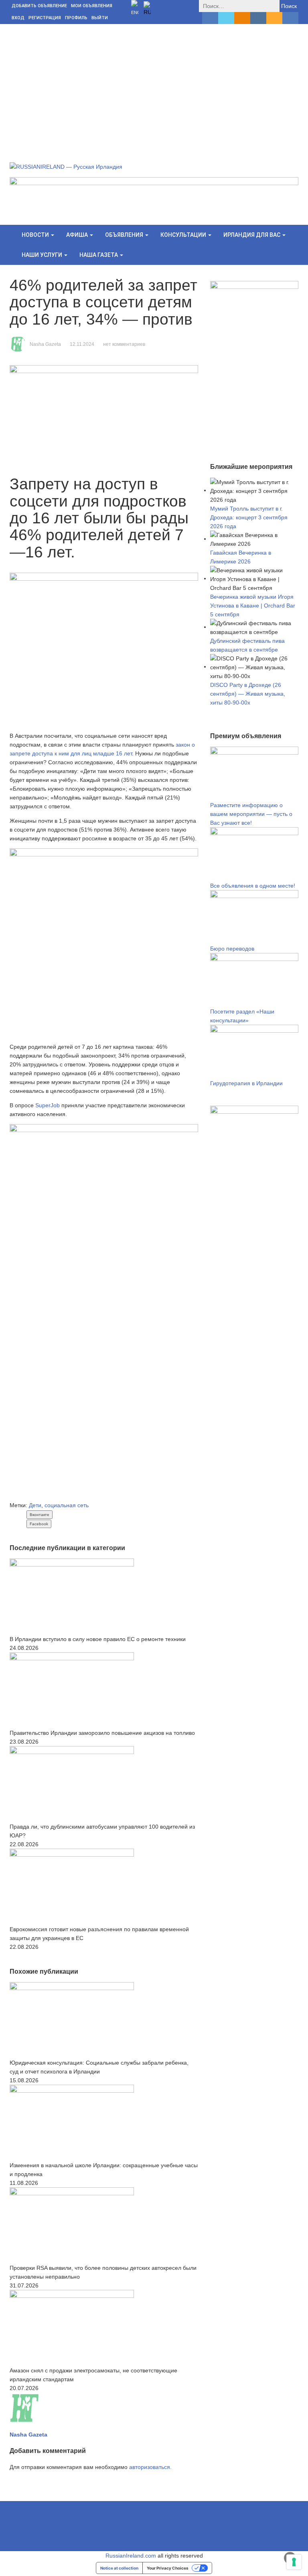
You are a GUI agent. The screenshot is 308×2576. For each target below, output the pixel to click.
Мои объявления (92, 6)
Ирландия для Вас (252, 235)
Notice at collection (119, 2568)
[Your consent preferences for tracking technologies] (294, 2562)
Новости (36, 235)
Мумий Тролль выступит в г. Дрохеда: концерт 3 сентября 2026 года (249, 517)
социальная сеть (67, 1505)
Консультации (184, 235)
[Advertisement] (154, 84)
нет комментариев (124, 344)
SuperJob (48, 1105)
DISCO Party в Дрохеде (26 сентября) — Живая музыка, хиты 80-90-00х (248, 694)
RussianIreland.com (131, 2556)
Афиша (78, 235)
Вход (18, 18)
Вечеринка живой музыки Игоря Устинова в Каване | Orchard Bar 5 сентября (253, 606)
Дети (35, 1505)
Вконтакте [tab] (40, 1515)
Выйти (100, 18)
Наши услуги (43, 255)
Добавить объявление (39, 6)
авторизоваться (150, 2467)
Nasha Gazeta (45, 344)
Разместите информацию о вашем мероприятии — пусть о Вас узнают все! (251, 814)
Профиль (76, 18)
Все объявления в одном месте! (253, 886)
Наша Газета (99, 255)
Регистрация (45, 18)
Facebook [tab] (39, 1524)
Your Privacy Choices (168, 2568)
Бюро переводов (232, 949)
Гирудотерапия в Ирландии (246, 1083)
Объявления (125, 235)
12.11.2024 (82, 344)
